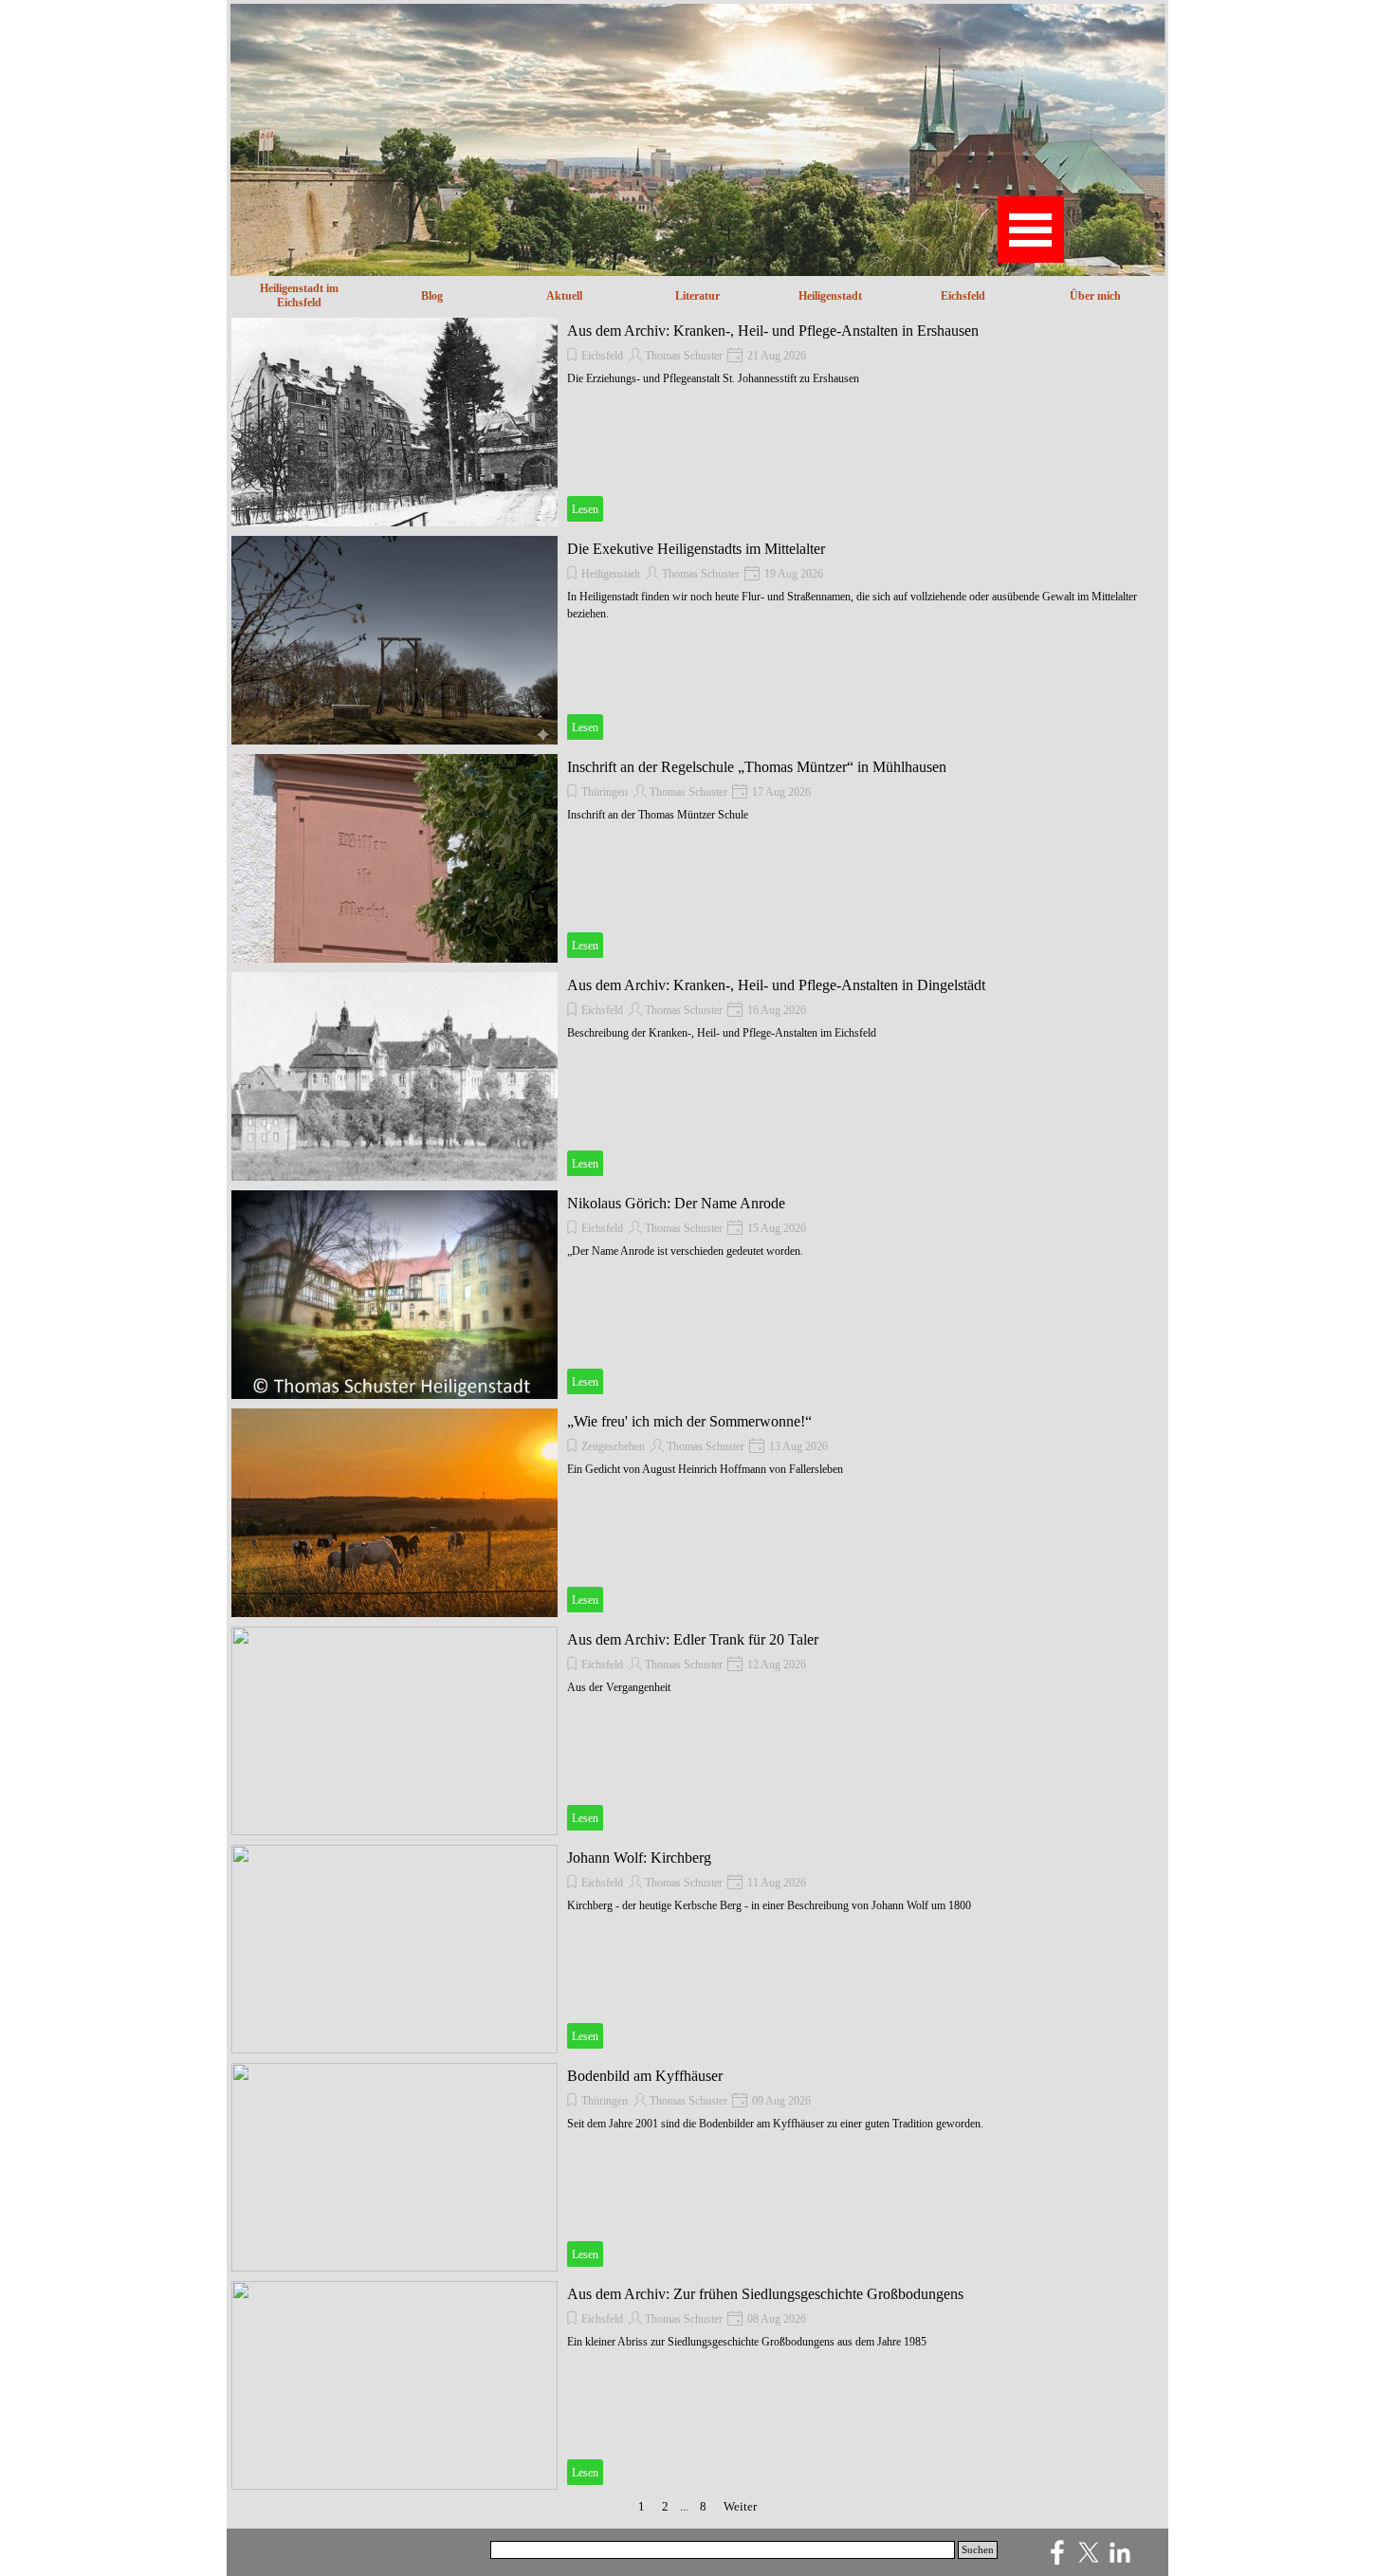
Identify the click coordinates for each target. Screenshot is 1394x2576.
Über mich (1095, 296)
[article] (697, 422)
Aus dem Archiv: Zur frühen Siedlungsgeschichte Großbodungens (765, 2294)
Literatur (697, 296)
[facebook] (1057, 2552)
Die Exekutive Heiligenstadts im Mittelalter (696, 549)
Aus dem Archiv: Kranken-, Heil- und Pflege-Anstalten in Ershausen (773, 331)
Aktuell (564, 296)
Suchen (978, 2550)
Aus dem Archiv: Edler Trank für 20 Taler (693, 1639)
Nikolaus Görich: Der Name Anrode (676, 1203)
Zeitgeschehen (613, 1446)
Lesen (585, 509)
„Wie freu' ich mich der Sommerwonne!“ (689, 1421)
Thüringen (605, 792)
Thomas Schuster (684, 356)
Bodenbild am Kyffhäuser (645, 2076)
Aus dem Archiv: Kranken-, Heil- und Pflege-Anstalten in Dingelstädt (776, 985)
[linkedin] (1120, 2552)
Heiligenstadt (611, 574)
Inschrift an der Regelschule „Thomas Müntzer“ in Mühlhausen (757, 767)
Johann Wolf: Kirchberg (639, 1858)
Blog (432, 296)
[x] (1089, 2552)
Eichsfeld (963, 296)
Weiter (740, 2506)
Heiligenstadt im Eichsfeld (299, 295)
